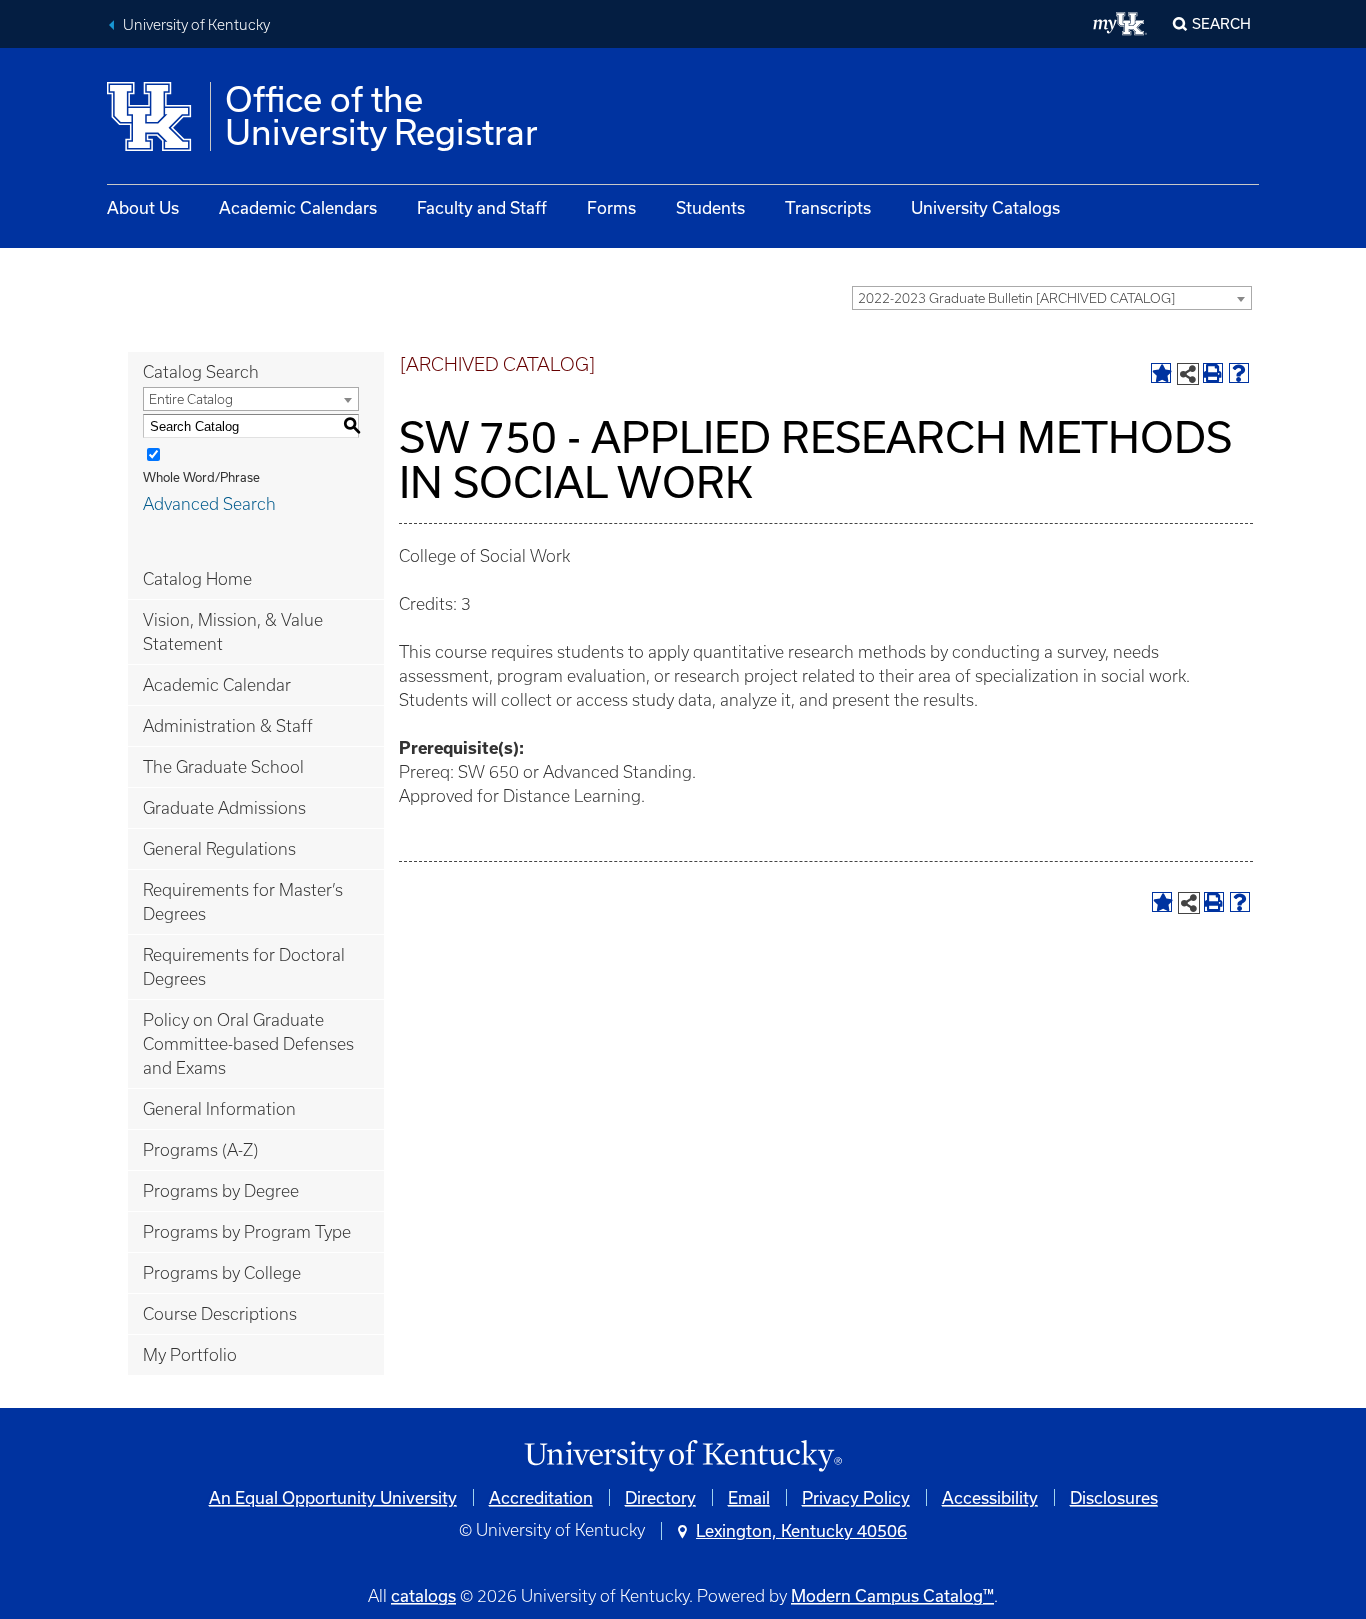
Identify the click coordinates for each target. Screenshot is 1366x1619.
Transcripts (828, 207)
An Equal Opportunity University (333, 1497)
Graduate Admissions (224, 808)
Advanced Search (209, 504)
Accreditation (541, 1497)
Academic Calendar (217, 685)
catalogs (423, 1595)
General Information (219, 1109)
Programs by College (222, 1273)
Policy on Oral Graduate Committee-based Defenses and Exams (248, 1044)
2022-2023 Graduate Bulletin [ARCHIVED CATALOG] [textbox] (1016, 298)
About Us (143, 207)
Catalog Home (197, 579)
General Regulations (219, 849)
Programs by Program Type (247, 1232)
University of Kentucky (196, 25)
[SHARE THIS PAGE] (1188, 374)
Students (710, 207)
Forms (611, 207)
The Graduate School (223, 767)
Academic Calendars (298, 207)
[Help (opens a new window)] (1239, 373)
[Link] (683, 1456)
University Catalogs (985, 207)
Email (749, 1497)
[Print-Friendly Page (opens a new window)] (1213, 373)
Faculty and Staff (482, 207)
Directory (660, 1497)
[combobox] (1052, 298)
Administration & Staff (228, 726)
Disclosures (1114, 1497)
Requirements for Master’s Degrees (243, 902)
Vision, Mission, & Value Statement (233, 632)
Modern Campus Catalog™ (892, 1595)
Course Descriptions (220, 1314)
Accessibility (990, 1497)
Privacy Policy (856, 1497)
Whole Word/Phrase (201, 477)
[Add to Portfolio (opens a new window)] (1161, 373)
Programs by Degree (221, 1191)
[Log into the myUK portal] (1120, 24)
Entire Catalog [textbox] (191, 399)
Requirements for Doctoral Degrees (244, 967)
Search (1221, 23)
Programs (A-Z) (200, 1150)
